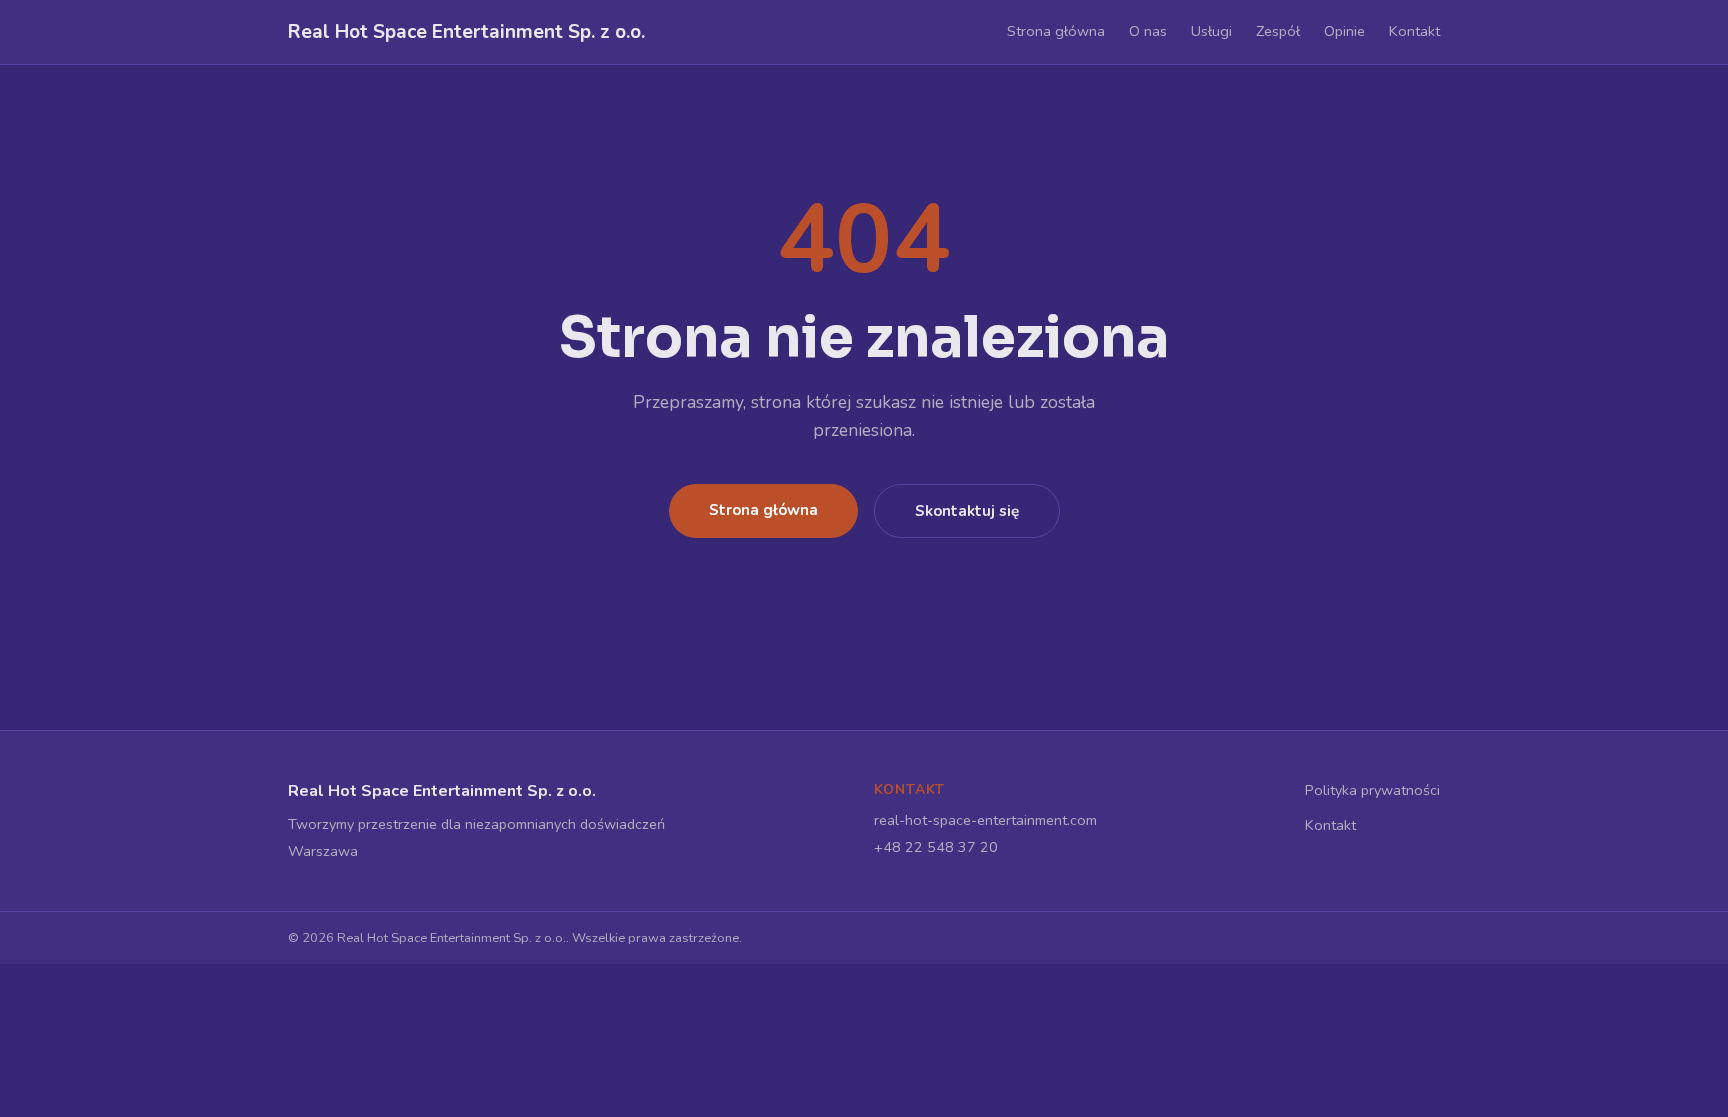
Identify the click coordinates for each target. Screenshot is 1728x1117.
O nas (1148, 31)
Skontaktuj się (967, 511)
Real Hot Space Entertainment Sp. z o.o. (466, 32)
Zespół (1278, 31)
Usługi (1211, 31)
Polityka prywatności (1372, 790)
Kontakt (1414, 31)
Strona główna (1056, 31)
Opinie (1344, 31)
